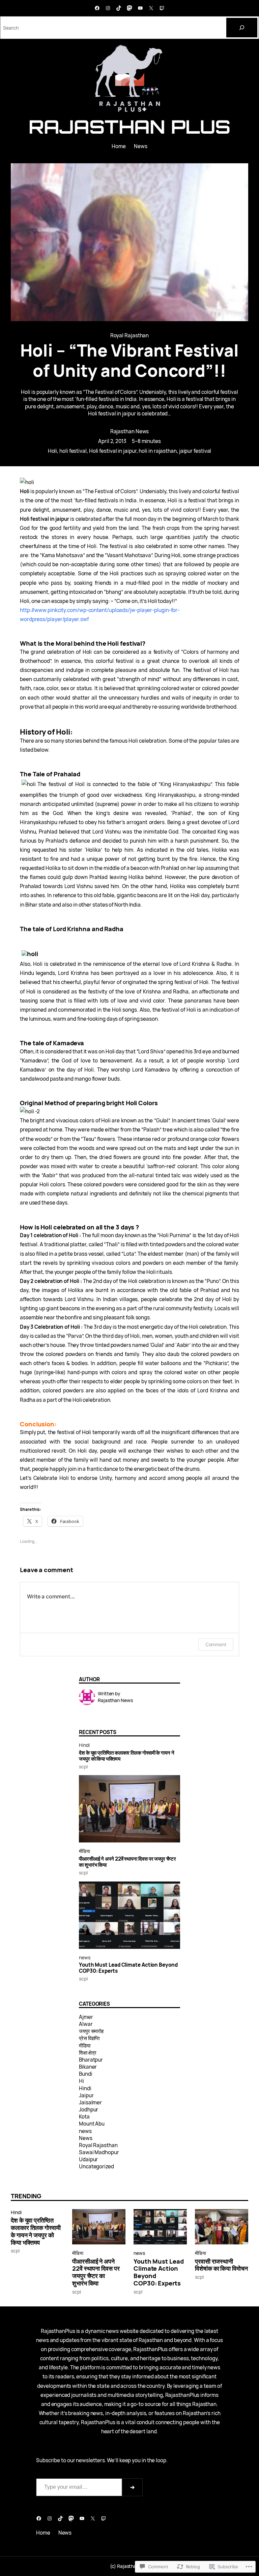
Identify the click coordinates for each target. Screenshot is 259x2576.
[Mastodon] (129, 8)
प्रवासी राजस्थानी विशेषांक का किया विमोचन (221, 2265)
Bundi (86, 2074)
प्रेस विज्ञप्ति (89, 2038)
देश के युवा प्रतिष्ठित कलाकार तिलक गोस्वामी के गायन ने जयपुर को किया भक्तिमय (127, 1756)
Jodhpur (89, 2110)
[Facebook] (97, 8)
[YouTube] (140, 8)
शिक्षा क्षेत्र (88, 2053)
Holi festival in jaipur (113, 451)
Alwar (86, 2024)
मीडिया (84, 1851)
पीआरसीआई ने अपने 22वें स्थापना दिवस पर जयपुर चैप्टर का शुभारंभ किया (127, 1862)
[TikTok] (119, 8)
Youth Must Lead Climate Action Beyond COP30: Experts (128, 1968)
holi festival (73, 451)
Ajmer (86, 2017)
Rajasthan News (130, 431)
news (85, 1957)
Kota (84, 2117)
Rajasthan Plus (129, 127)
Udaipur (88, 2159)
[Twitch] (162, 8)
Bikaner (88, 2067)
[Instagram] (108, 8)
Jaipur (86, 2095)
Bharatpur (91, 2060)
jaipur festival (195, 451)
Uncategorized (96, 2166)
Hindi (84, 1745)
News (86, 2138)
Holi (53, 451)
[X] (151, 8)
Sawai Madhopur (99, 2152)
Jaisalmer (90, 2103)
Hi (81, 2081)
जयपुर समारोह (91, 2031)
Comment (216, 1644)
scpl (83, 1767)
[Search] (242, 28)
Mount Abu (92, 2124)
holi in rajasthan (157, 451)
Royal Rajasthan (130, 335)
